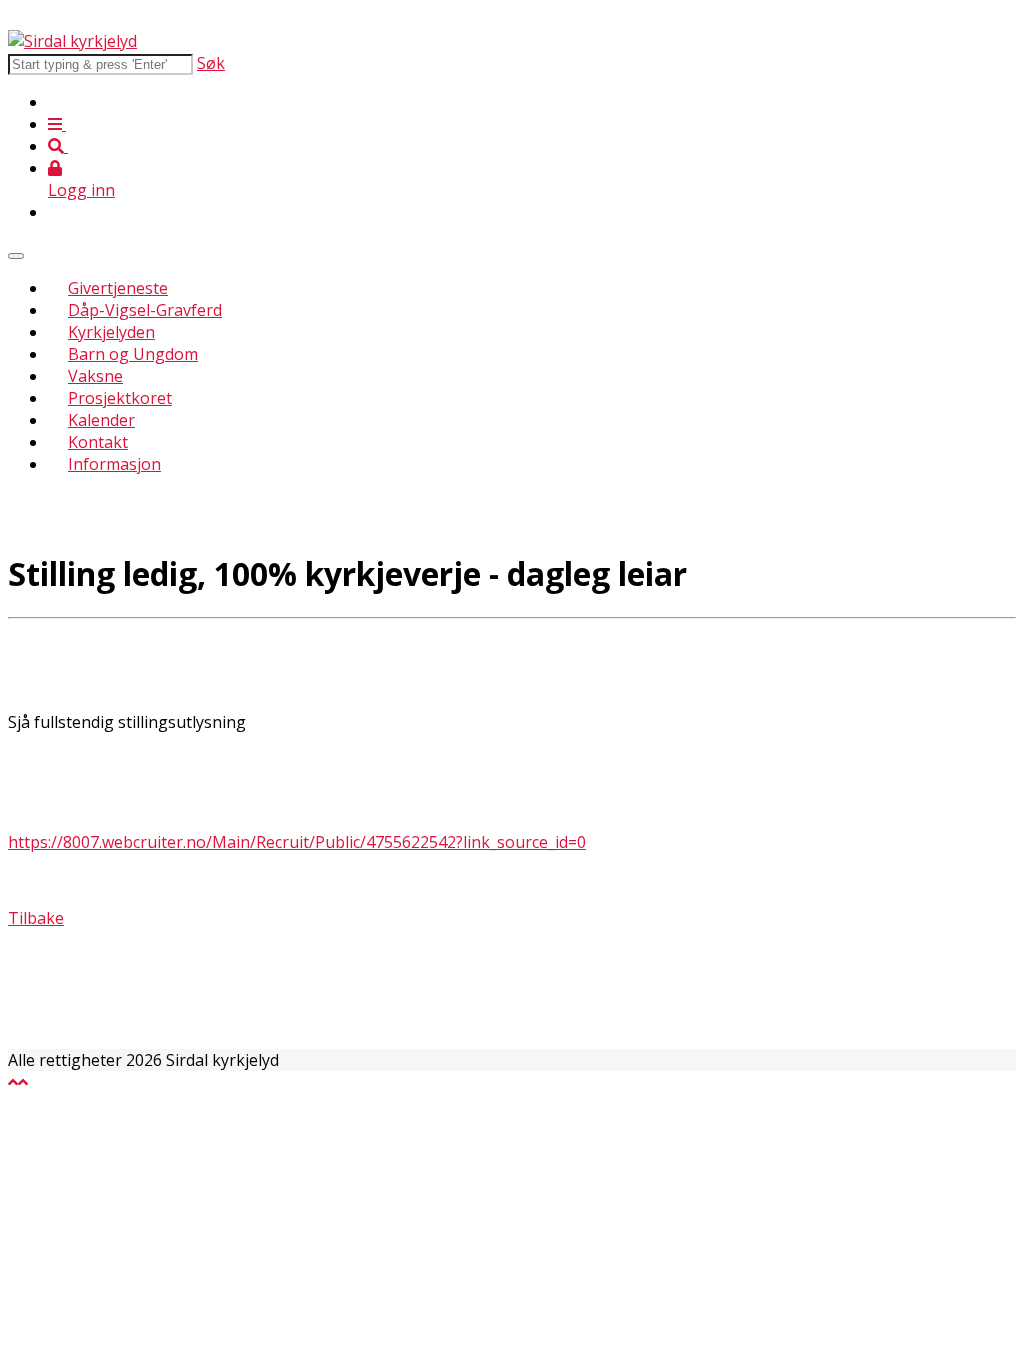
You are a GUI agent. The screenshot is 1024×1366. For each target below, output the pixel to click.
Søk (211, 63)
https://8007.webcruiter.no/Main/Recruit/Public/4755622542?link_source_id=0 (297, 842)
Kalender (101, 420)
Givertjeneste (118, 288)
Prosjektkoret (120, 398)
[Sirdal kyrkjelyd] (72, 41)
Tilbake (36, 918)
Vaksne (95, 376)
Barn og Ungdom (133, 354)
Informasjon (114, 464)
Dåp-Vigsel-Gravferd (145, 310)
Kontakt (98, 442)
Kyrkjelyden (111, 332)
